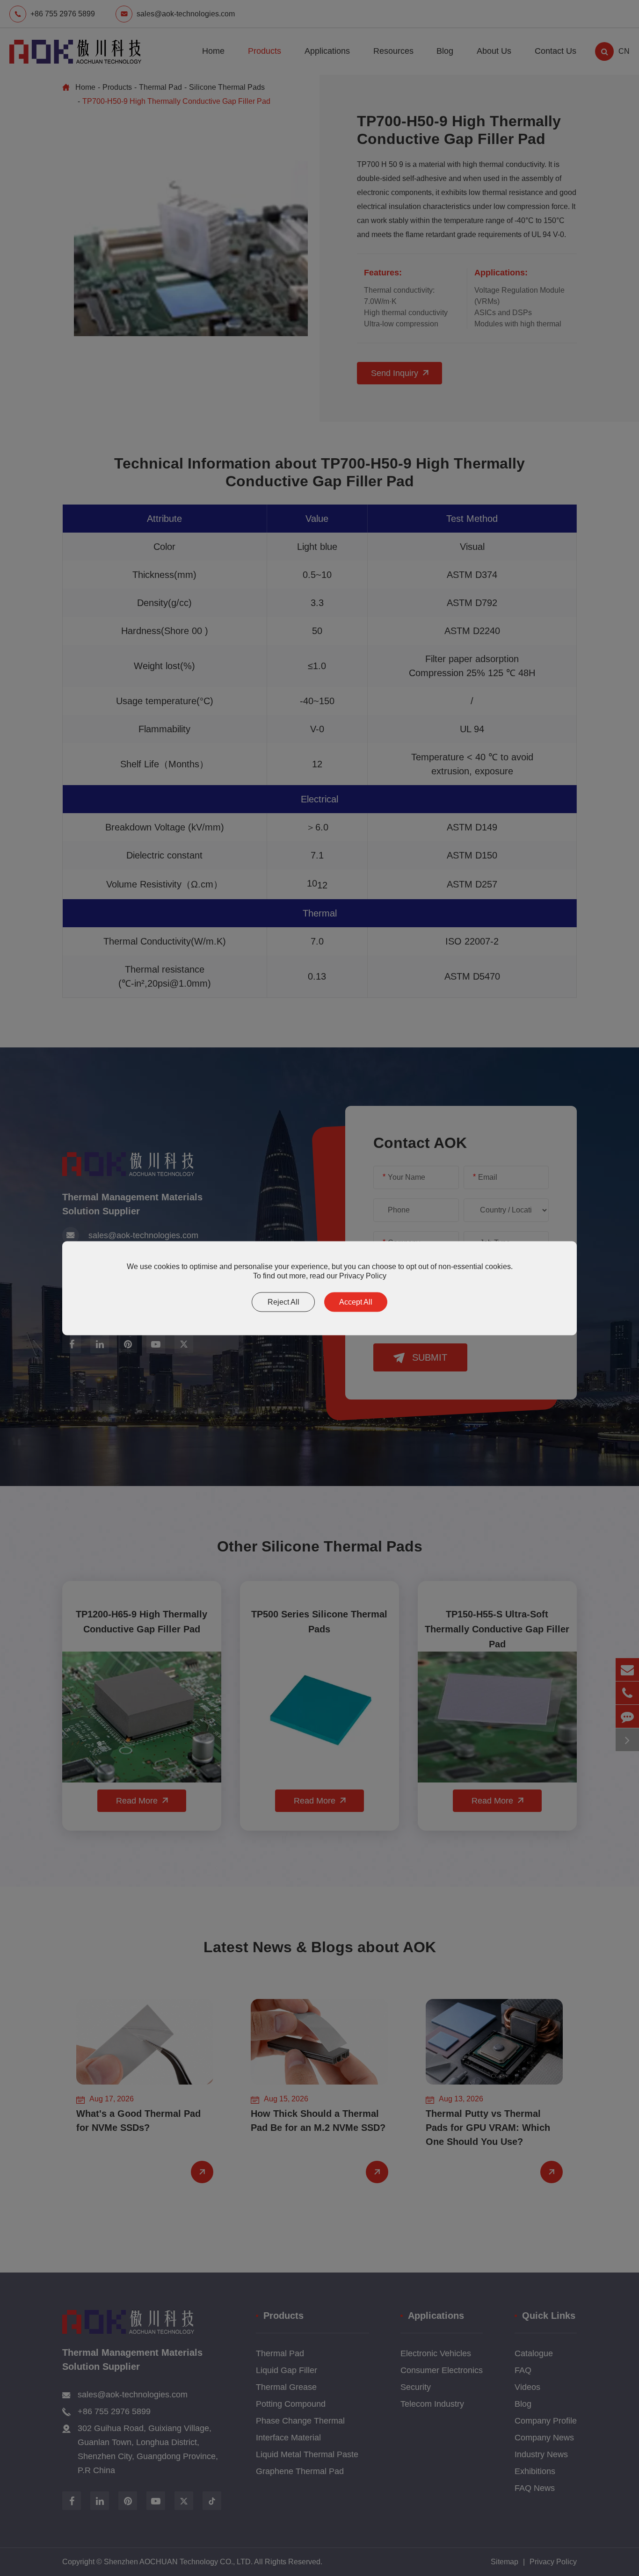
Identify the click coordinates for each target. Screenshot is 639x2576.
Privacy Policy (363, 1275)
